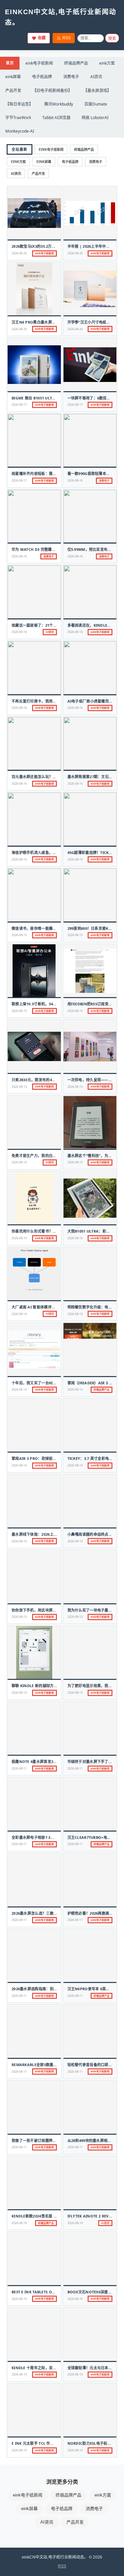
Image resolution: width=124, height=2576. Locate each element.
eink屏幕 (13, 77)
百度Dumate (96, 104)
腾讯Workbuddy (59, 104)
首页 (10, 63)
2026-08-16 (75, 480)
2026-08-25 (19, 253)
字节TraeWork (18, 118)
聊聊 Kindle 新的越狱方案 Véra (40, 1686)
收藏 (42, 38)
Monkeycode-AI (20, 131)
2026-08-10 (19, 2223)
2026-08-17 (19, 405)
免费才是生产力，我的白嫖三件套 (40, 1156)
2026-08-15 (19, 859)
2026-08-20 (75, 253)
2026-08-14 (19, 1314)
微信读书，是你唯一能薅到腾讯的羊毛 (43, 928)
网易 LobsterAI (95, 118)
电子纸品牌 (42, 77)
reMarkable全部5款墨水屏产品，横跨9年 (48, 2065)
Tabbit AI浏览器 (56, 118)
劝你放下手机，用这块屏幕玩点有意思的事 (47, 1610)
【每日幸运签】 (19, 104)
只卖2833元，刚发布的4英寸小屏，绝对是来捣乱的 (54, 1080)
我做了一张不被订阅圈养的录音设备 (41, 2140)
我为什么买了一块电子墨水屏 (92, 1610)
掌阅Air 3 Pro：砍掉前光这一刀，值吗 (45, 1458)
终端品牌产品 (76, 63)
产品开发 (13, 91)
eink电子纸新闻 (39, 63)
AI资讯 (96, 77)
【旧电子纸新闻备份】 (52, 91)
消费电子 (71, 77)
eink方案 (107, 63)
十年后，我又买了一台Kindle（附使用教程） (50, 1383)
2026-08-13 (75, 1541)
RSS (67, 38)
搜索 (112, 39)
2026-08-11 (19, 1768)
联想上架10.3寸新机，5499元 (36, 1004)
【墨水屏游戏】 (97, 91)
